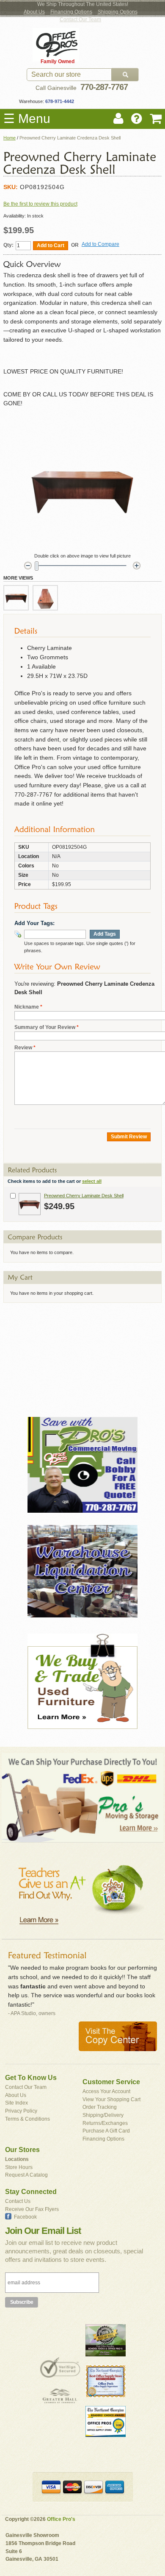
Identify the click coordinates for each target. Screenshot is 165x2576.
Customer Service (111, 2082)
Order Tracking (100, 2107)
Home (10, 138)
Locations (17, 2159)
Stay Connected (31, 2192)
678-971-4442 (59, 101)
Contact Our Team (80, 20)
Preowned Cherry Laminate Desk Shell (84, 1196)
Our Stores (22, 2150)
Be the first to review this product (40, 204)
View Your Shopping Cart (111, 2099)
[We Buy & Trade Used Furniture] (82, 1681)
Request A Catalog (26, 2175)
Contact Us (18, 2201)
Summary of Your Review (45, 1027)
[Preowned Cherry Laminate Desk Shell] (30, 1204)
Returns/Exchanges (105, 2123)
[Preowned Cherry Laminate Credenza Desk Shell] (16, 598)
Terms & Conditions (27, 2119)
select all (92, 1181)
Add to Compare (100, 244)
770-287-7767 (104, 87)
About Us (34, 12)
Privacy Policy (21, 2111)
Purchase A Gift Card (106, 2131)
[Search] (125, 75)
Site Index (16, 2103)
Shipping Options (118, 12)
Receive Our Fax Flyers (32, 2209)
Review (23, 1048)
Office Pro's (61, 2519)
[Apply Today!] (82, 1356)
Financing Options (71, 12)
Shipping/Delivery (103, 2115)
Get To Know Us (31, 2078)
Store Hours (19, 2167)
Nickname (27, 1007)
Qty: (8, 245)
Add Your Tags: (34, 923)
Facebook (25, 2217)
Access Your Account (106, 2091)
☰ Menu (27, 118)
